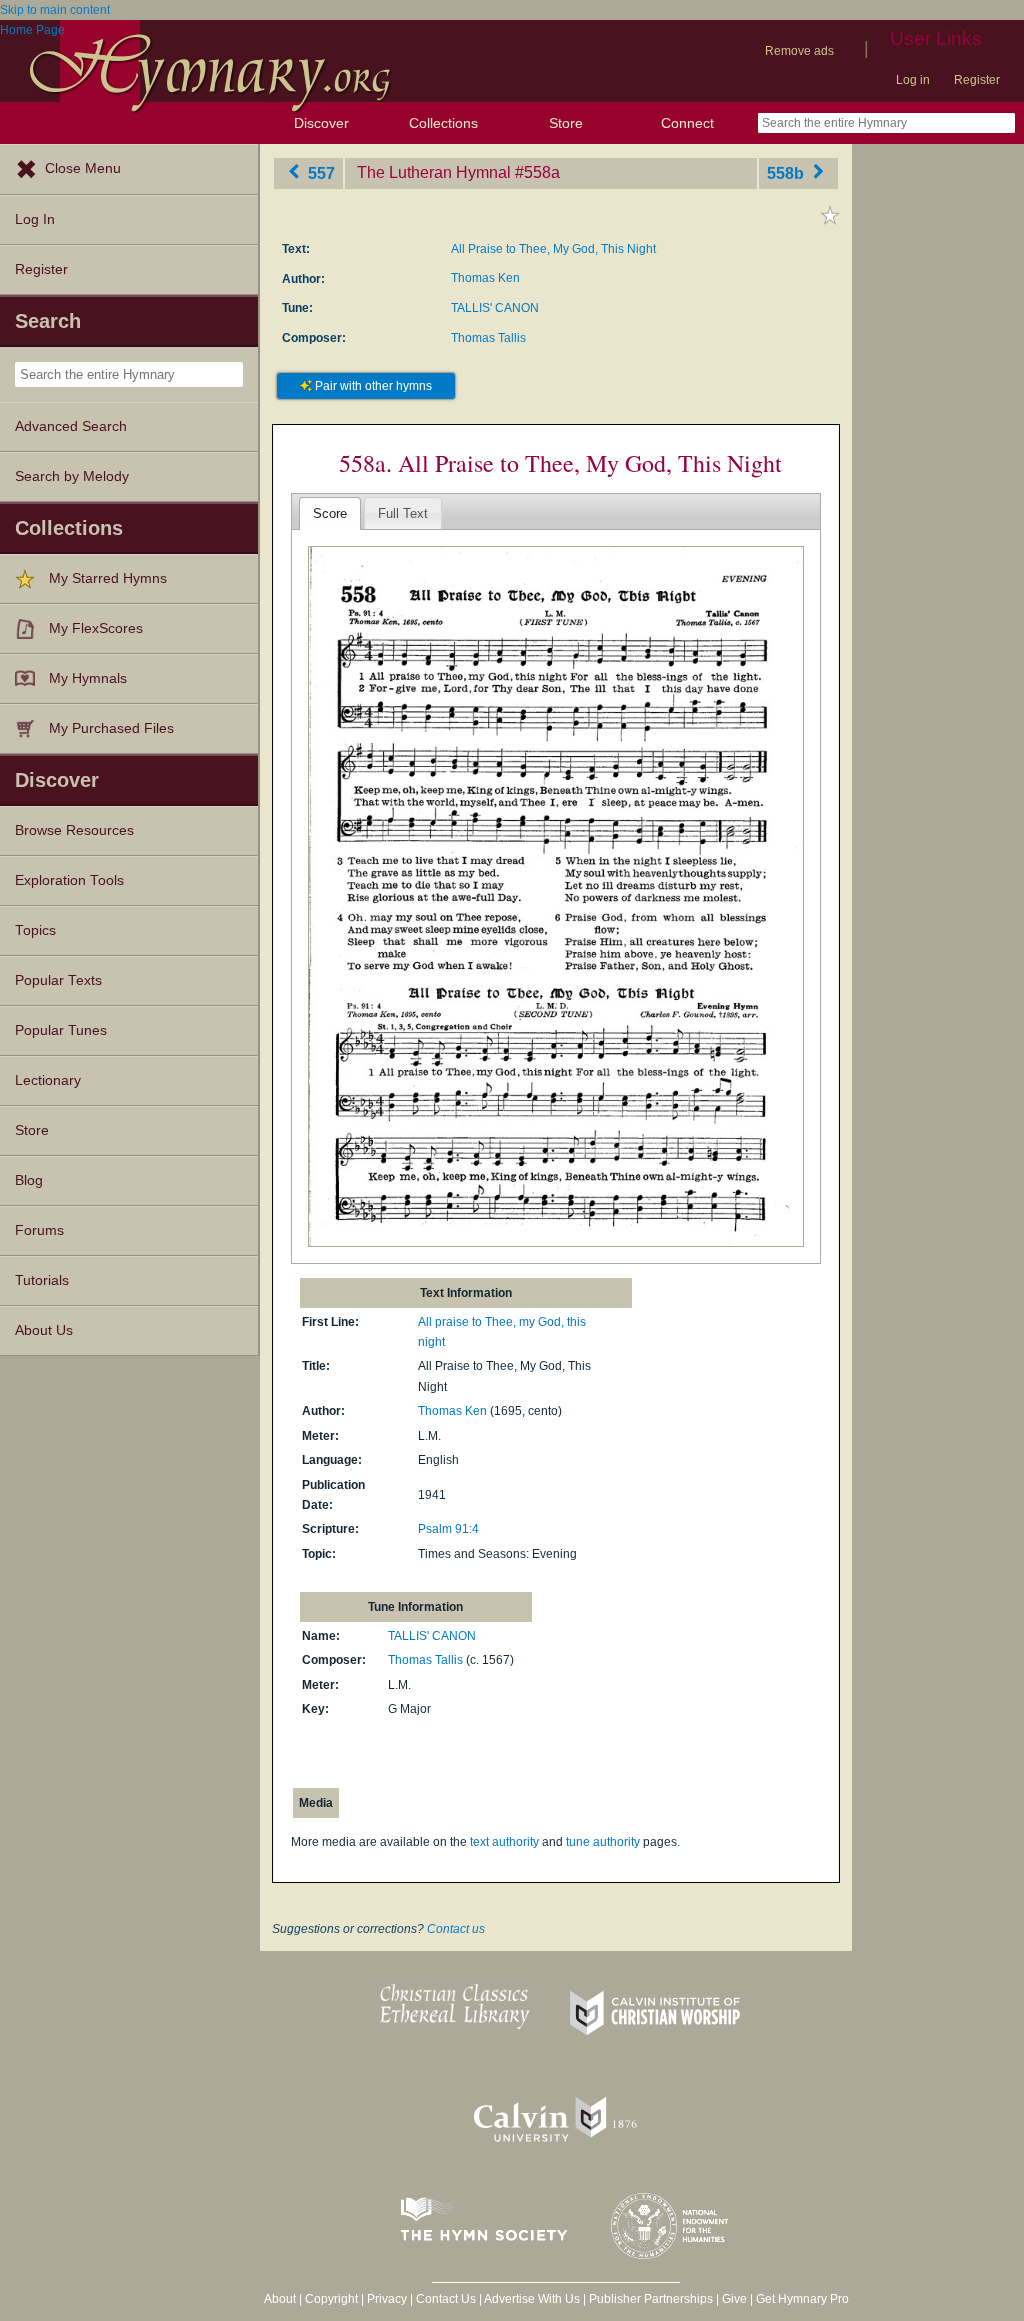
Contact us (456, 1929)
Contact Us (446, 2299)
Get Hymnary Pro (802, 2299)
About (280, 2299)
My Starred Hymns (108, 578)
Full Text (403, 513)
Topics (35, 930)
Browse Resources (74, 830)
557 (319, 172)
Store (566, 123)
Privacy (387, 2299)
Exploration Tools (69, 880)
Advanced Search (71, 426)
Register (977, 80)
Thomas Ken (485, 278)
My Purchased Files (111, 728)
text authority (504, 1842)
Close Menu (83, 168)
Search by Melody (72, 476)
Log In (35, 219)
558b (787, 172)
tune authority (603, 1842)
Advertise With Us (532, 2299)
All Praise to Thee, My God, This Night (553, 249)
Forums (39, 1230)
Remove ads (799, 51)
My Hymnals (88, 678)
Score (330, 513)
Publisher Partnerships (651, 2299)
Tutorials (42, 1280)
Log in (913, 80)
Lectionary (48, 1080)
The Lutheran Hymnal (434, 172)
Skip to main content (55, 10)
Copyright (331, 2299)
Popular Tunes (61, 1030)
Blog (29, 1180)
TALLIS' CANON (495, 308)
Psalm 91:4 (448, 1529)
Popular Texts (58, 980)
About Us (44, 1330)
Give (734, 2299)
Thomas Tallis (488, 338)
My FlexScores (96, 628)
